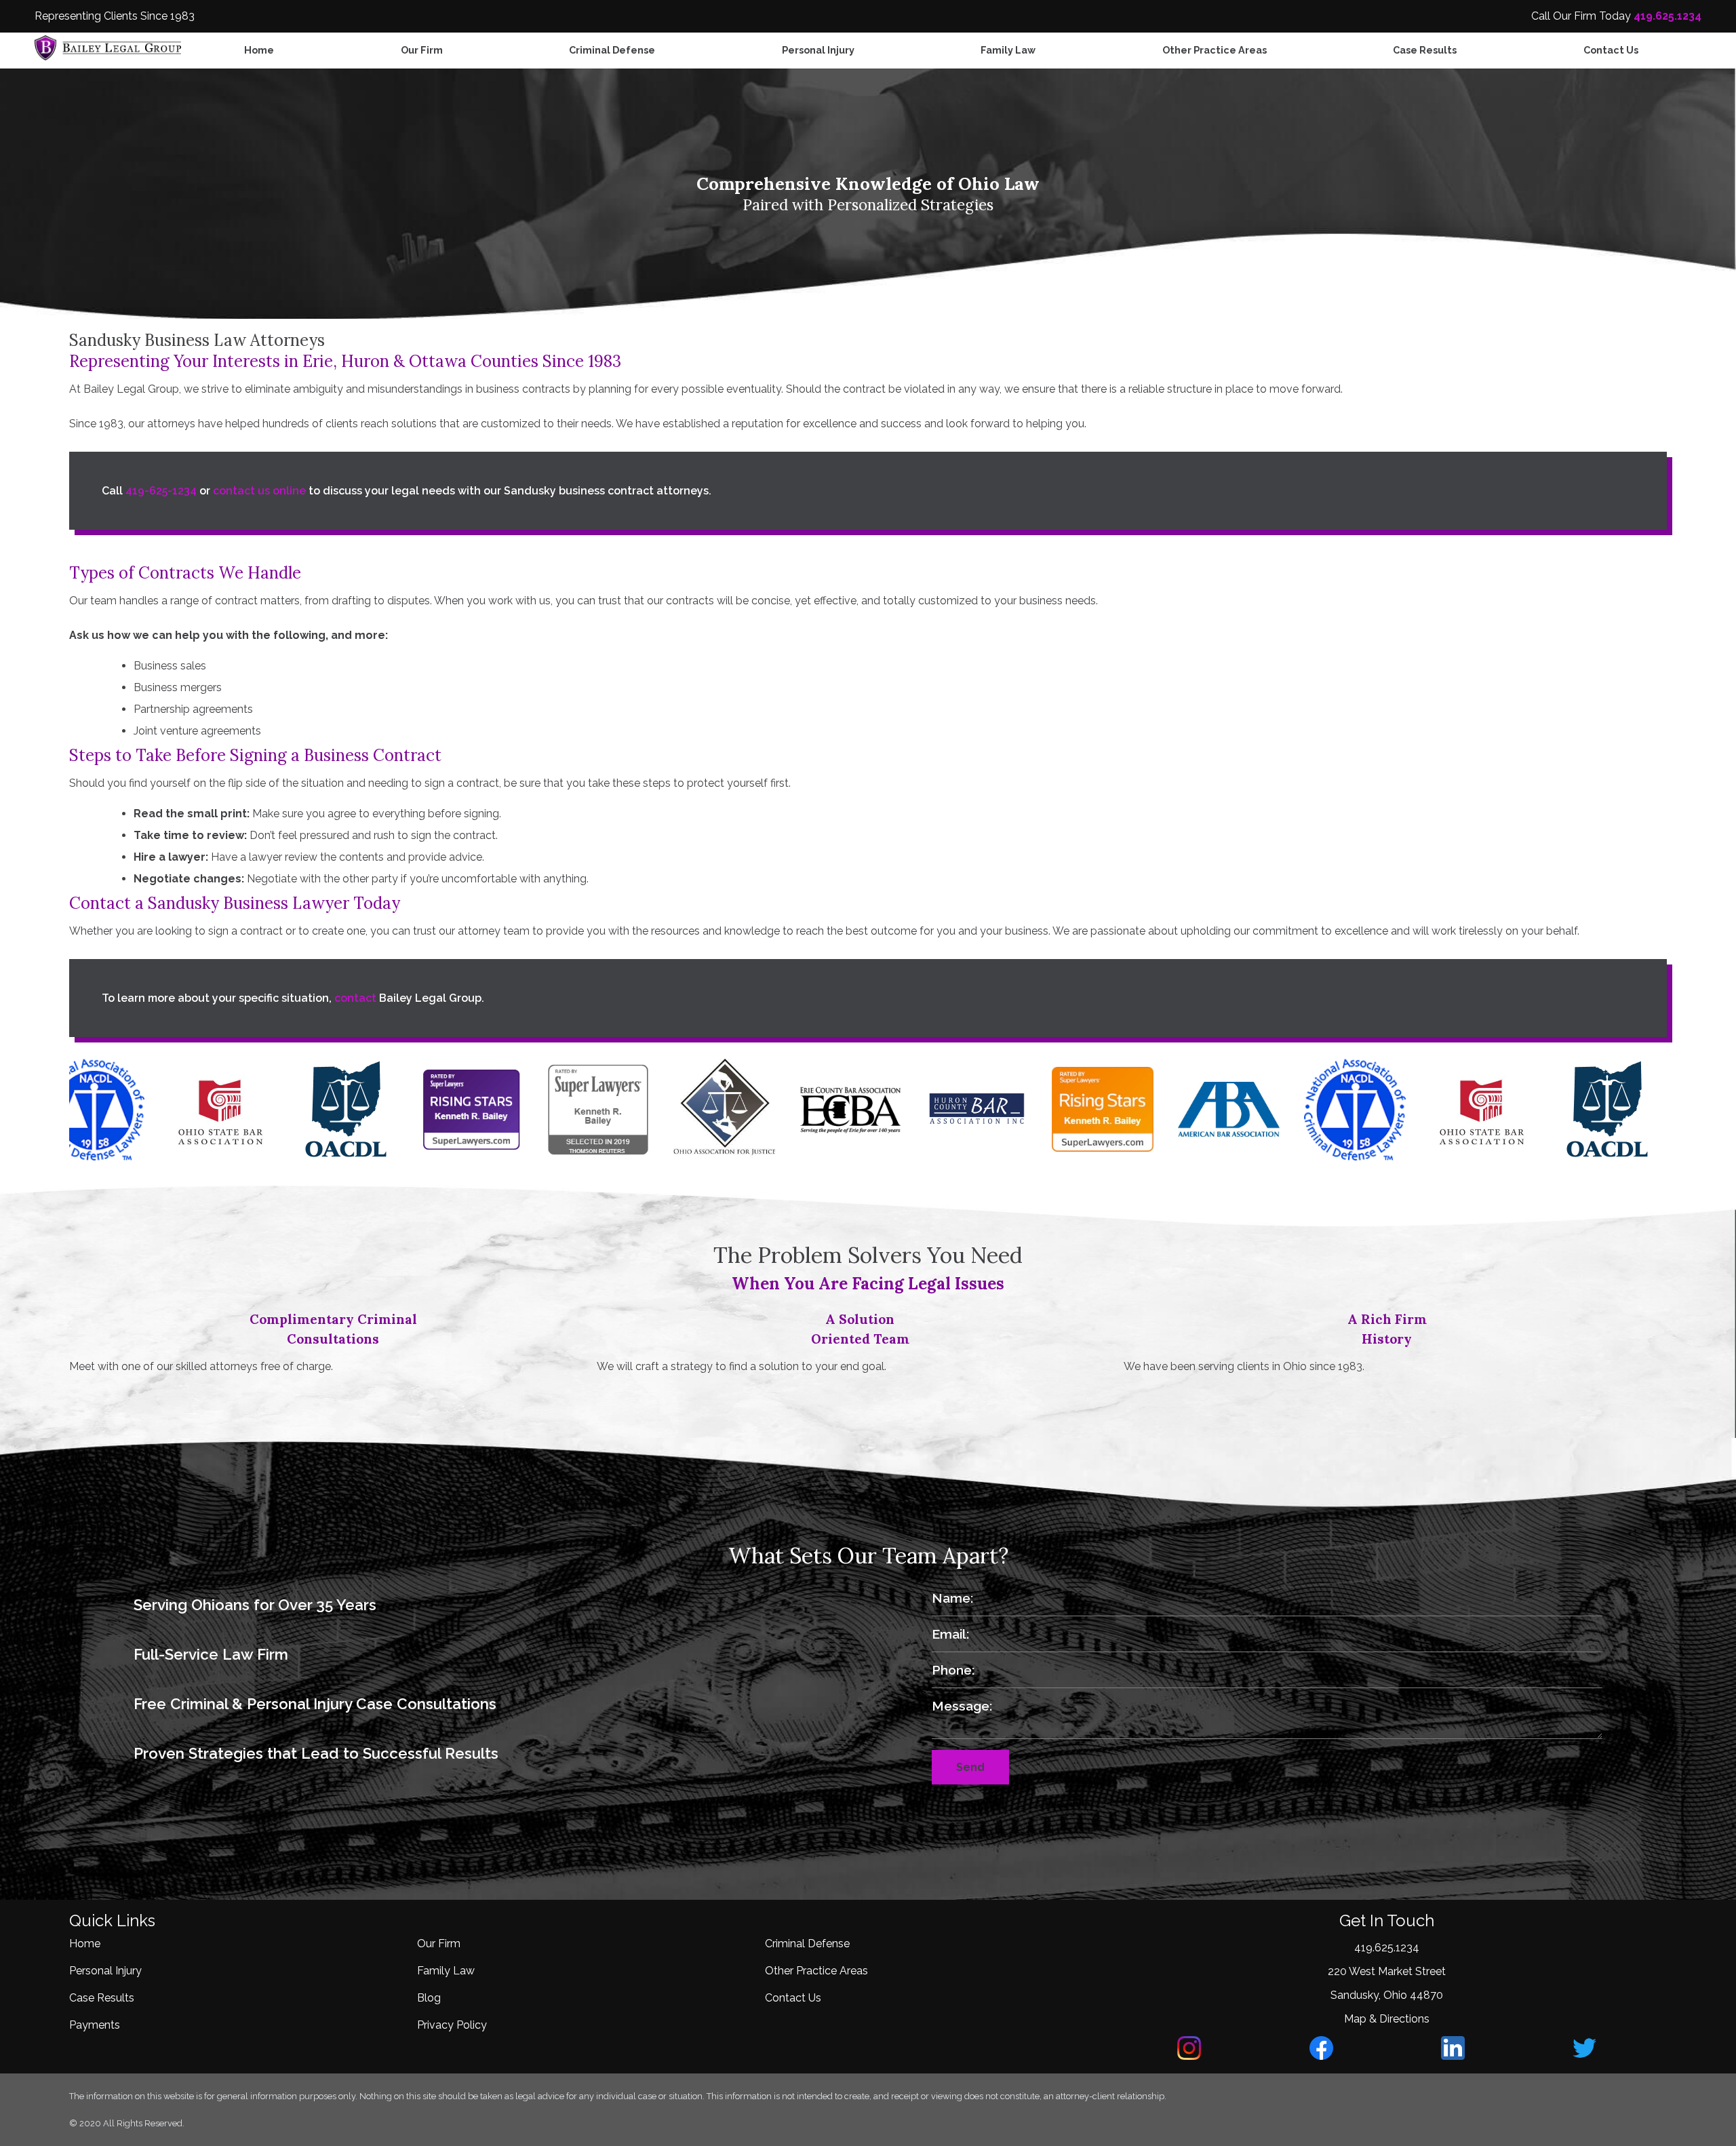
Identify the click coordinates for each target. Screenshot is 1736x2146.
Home (259, 50)
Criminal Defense (612, 50)
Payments (95, 2025)
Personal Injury (818, 50)
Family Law (1008, 50)
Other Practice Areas (1215, 50)
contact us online (259, 491)
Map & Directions (1387, 2019)
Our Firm (422, 50)
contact (355, 998)
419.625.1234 (1668, 16)
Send (970, 1767)
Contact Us (1611, 50)
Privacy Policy (452, 2025)
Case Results (1425, 50)
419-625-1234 (161, 491)
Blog (429, 1998)
